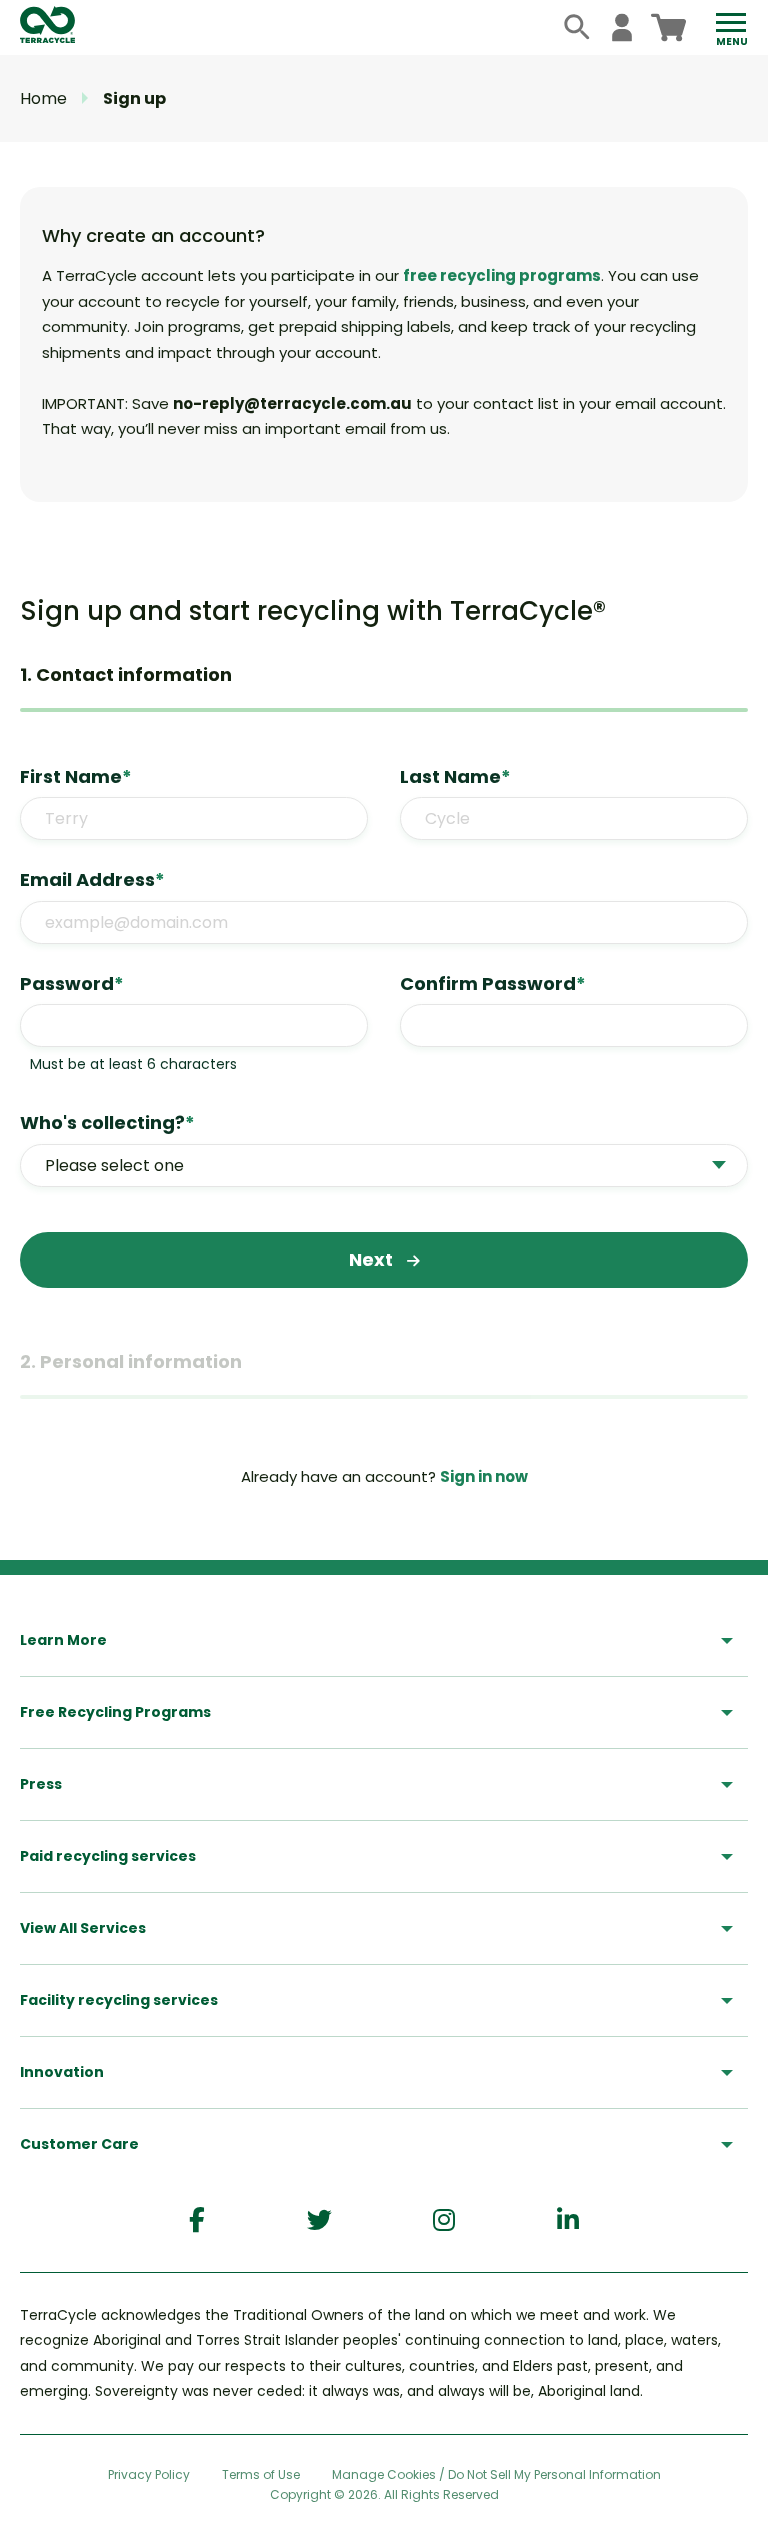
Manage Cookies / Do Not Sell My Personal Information (496, 2475)
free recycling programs (502, 275)
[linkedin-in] (568, 2220)
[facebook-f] (197, 2220)
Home (43, 98)
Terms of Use (261, 2474)
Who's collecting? (107, 1122)
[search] (577, 27)
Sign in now (484, 1476)
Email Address (92, 879)
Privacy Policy (149, 2474)
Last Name (455, 776)
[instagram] (444, 2220)
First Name (76, 776)
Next (373, 1259)
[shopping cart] (668, 27)
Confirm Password (493, 983)
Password (72, 983)
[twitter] (319, 2220)
